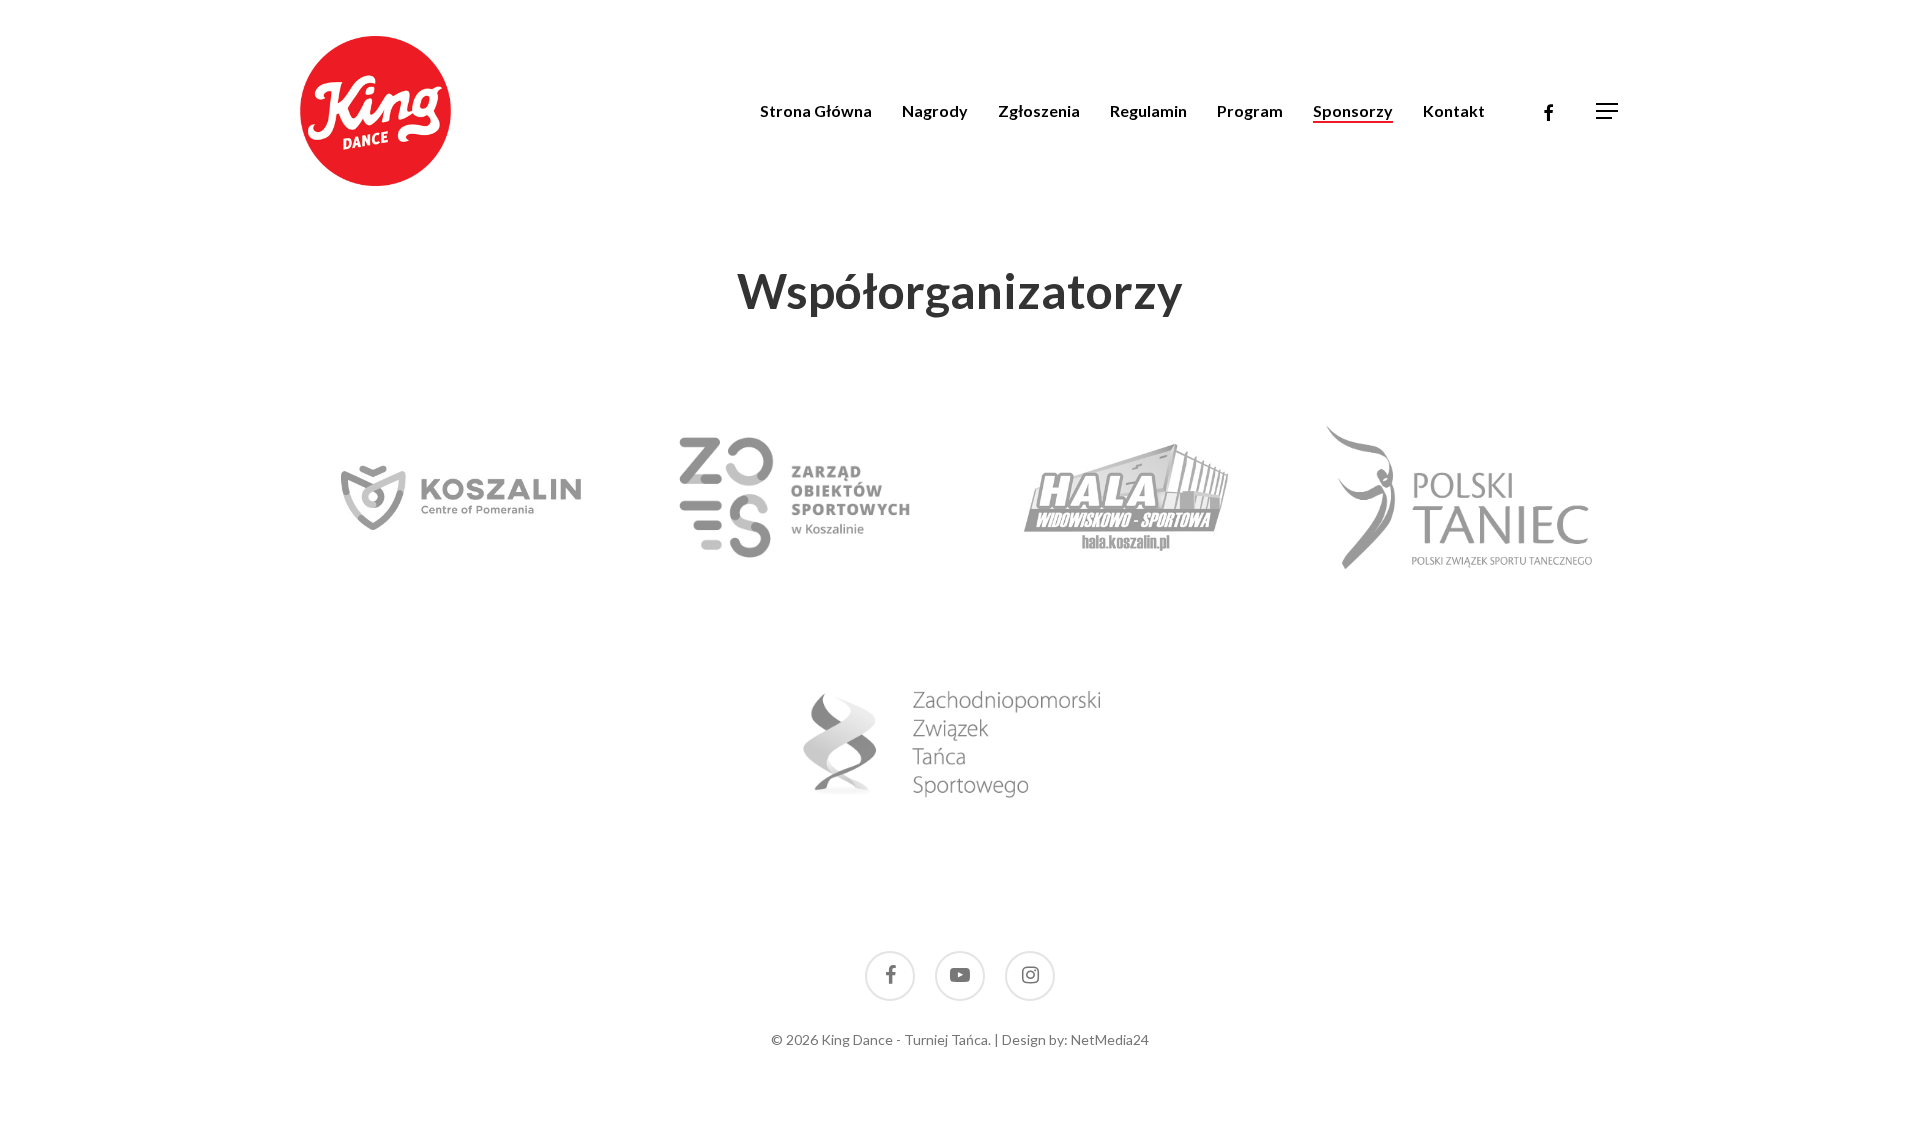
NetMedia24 (1110, 1039)
